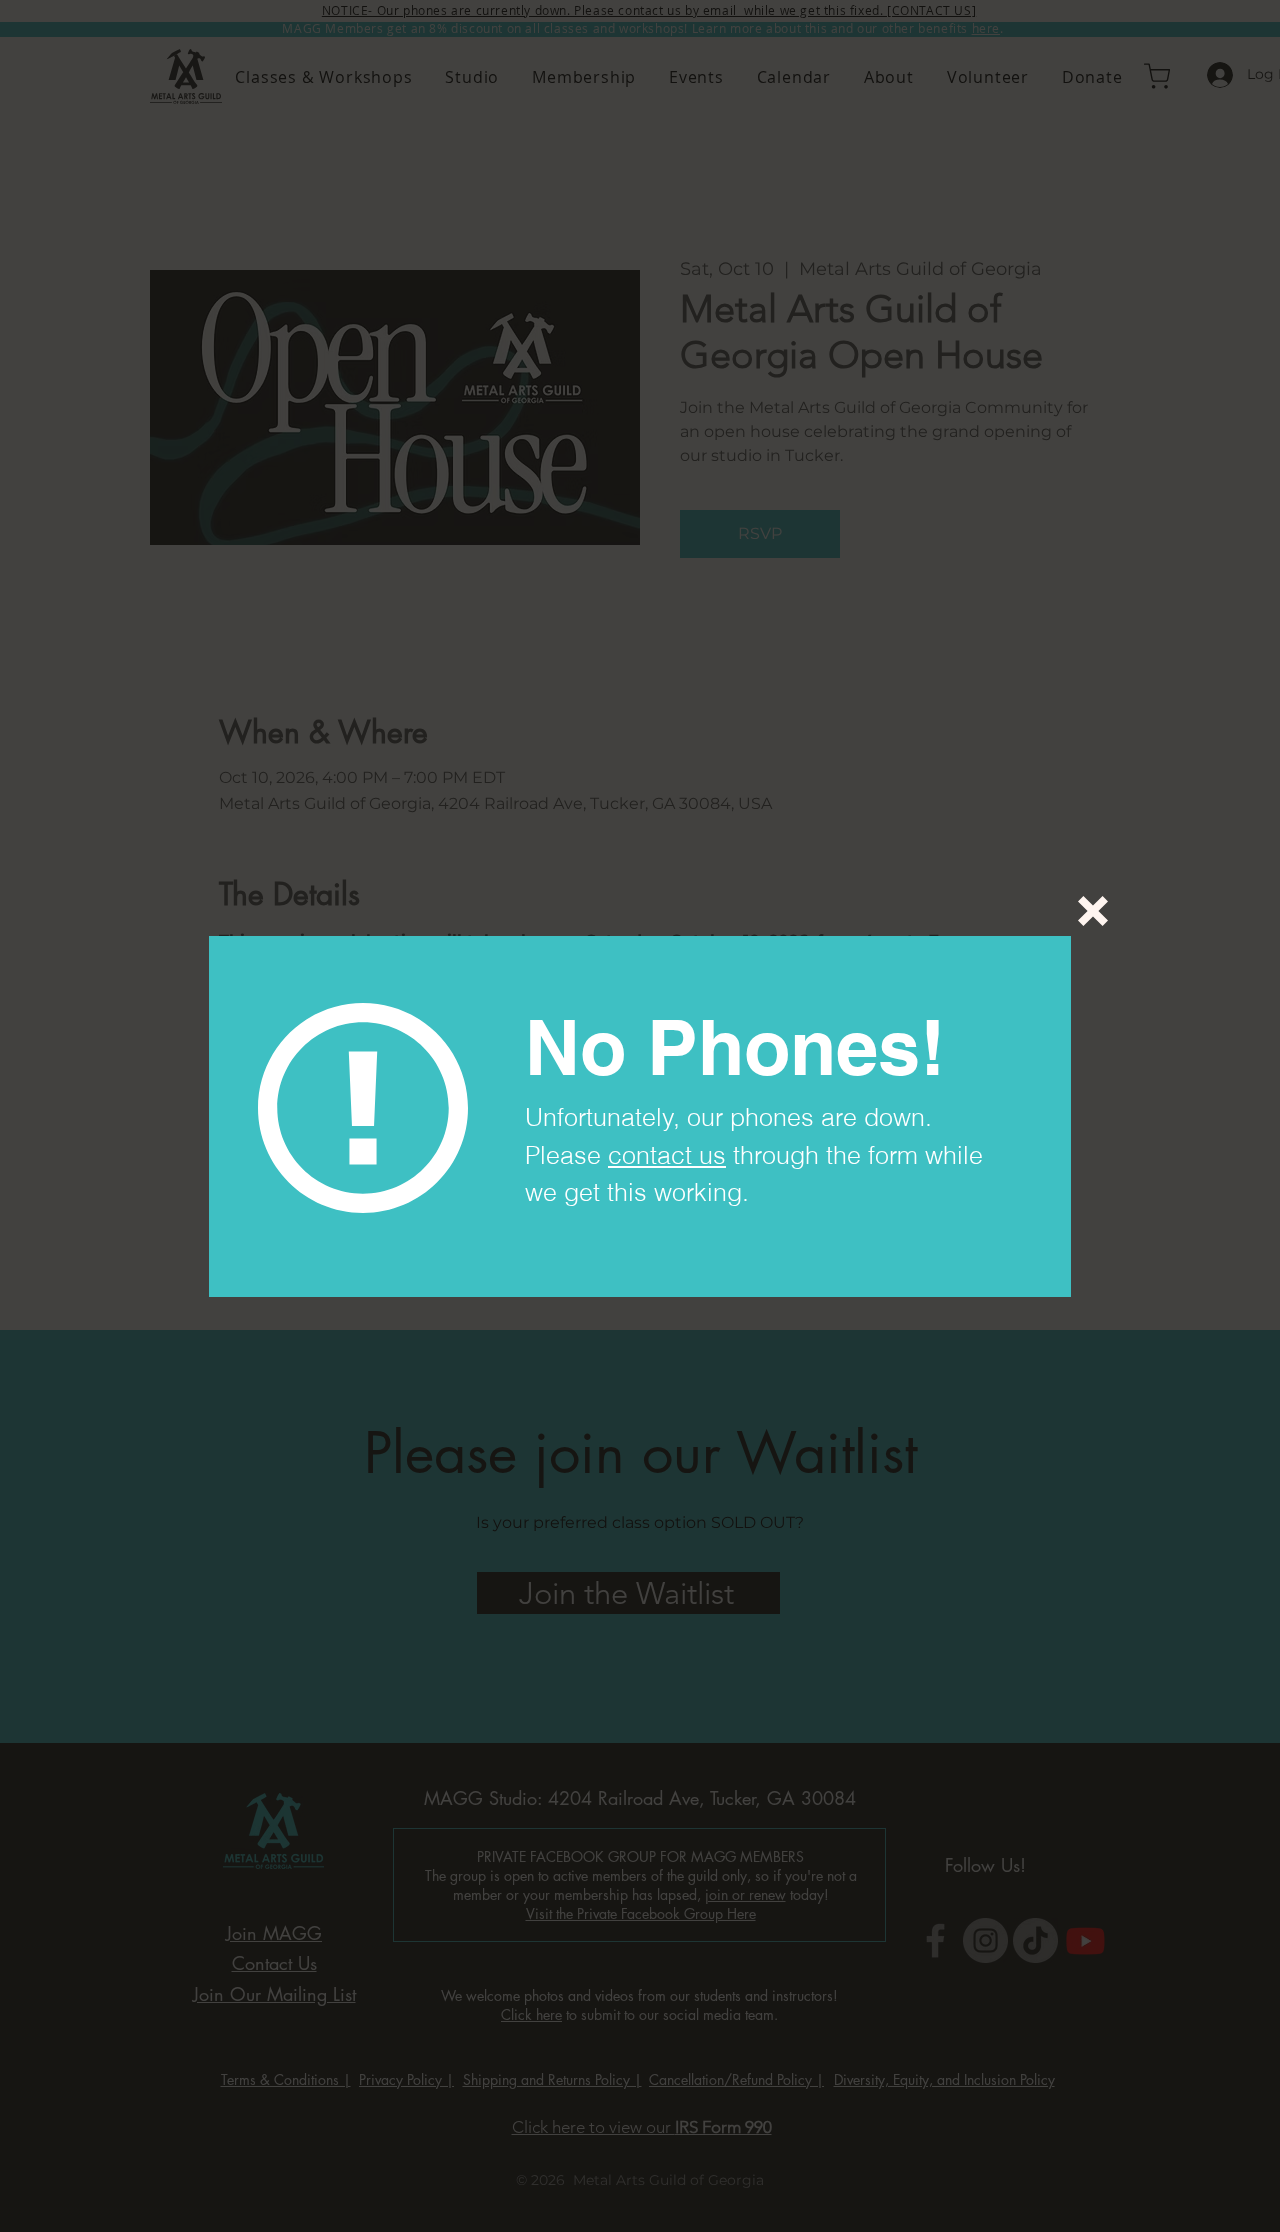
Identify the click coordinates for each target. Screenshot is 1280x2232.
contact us (667, 1155)
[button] (1093, 911)
